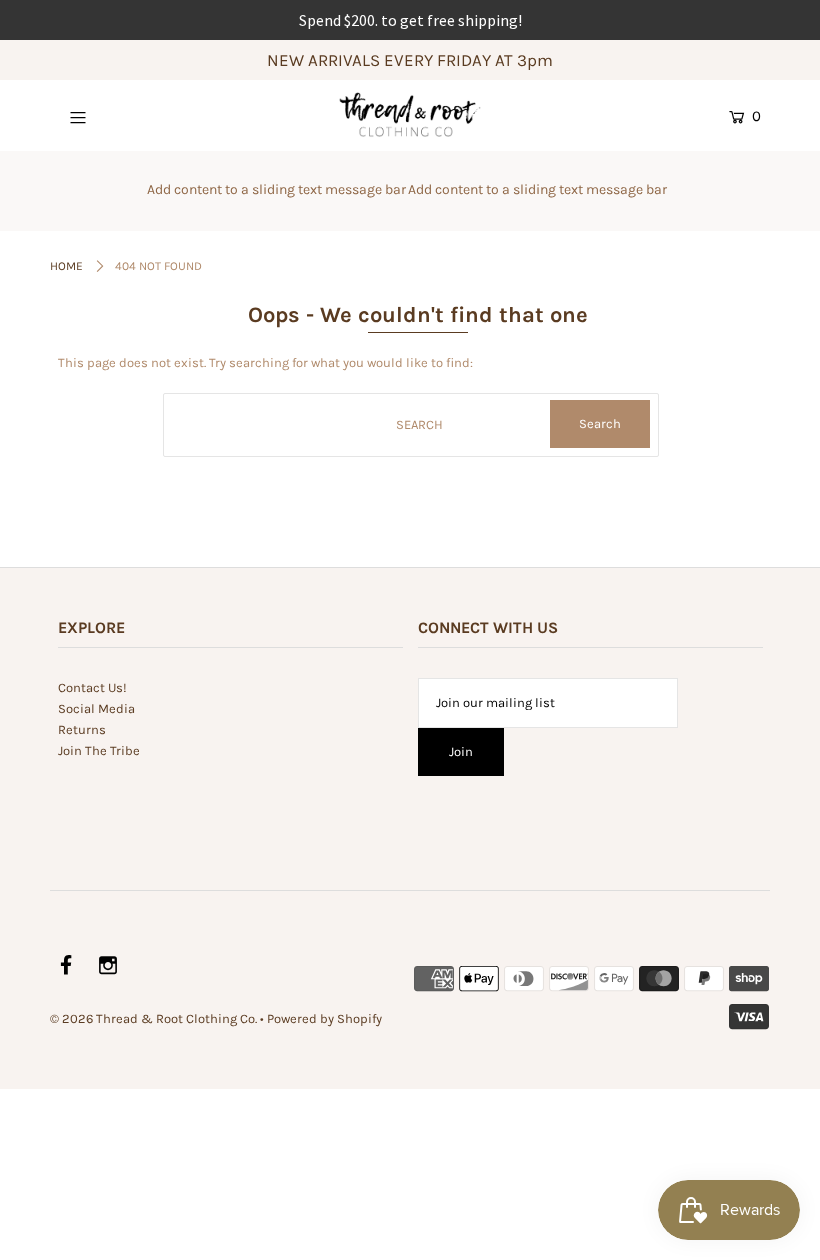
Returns (82, 729)
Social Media (96, 708)
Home (66, 266)
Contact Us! (92, 687)
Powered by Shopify (324, 1018)
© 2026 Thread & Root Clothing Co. (153, 1018)
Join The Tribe (99, 750)
